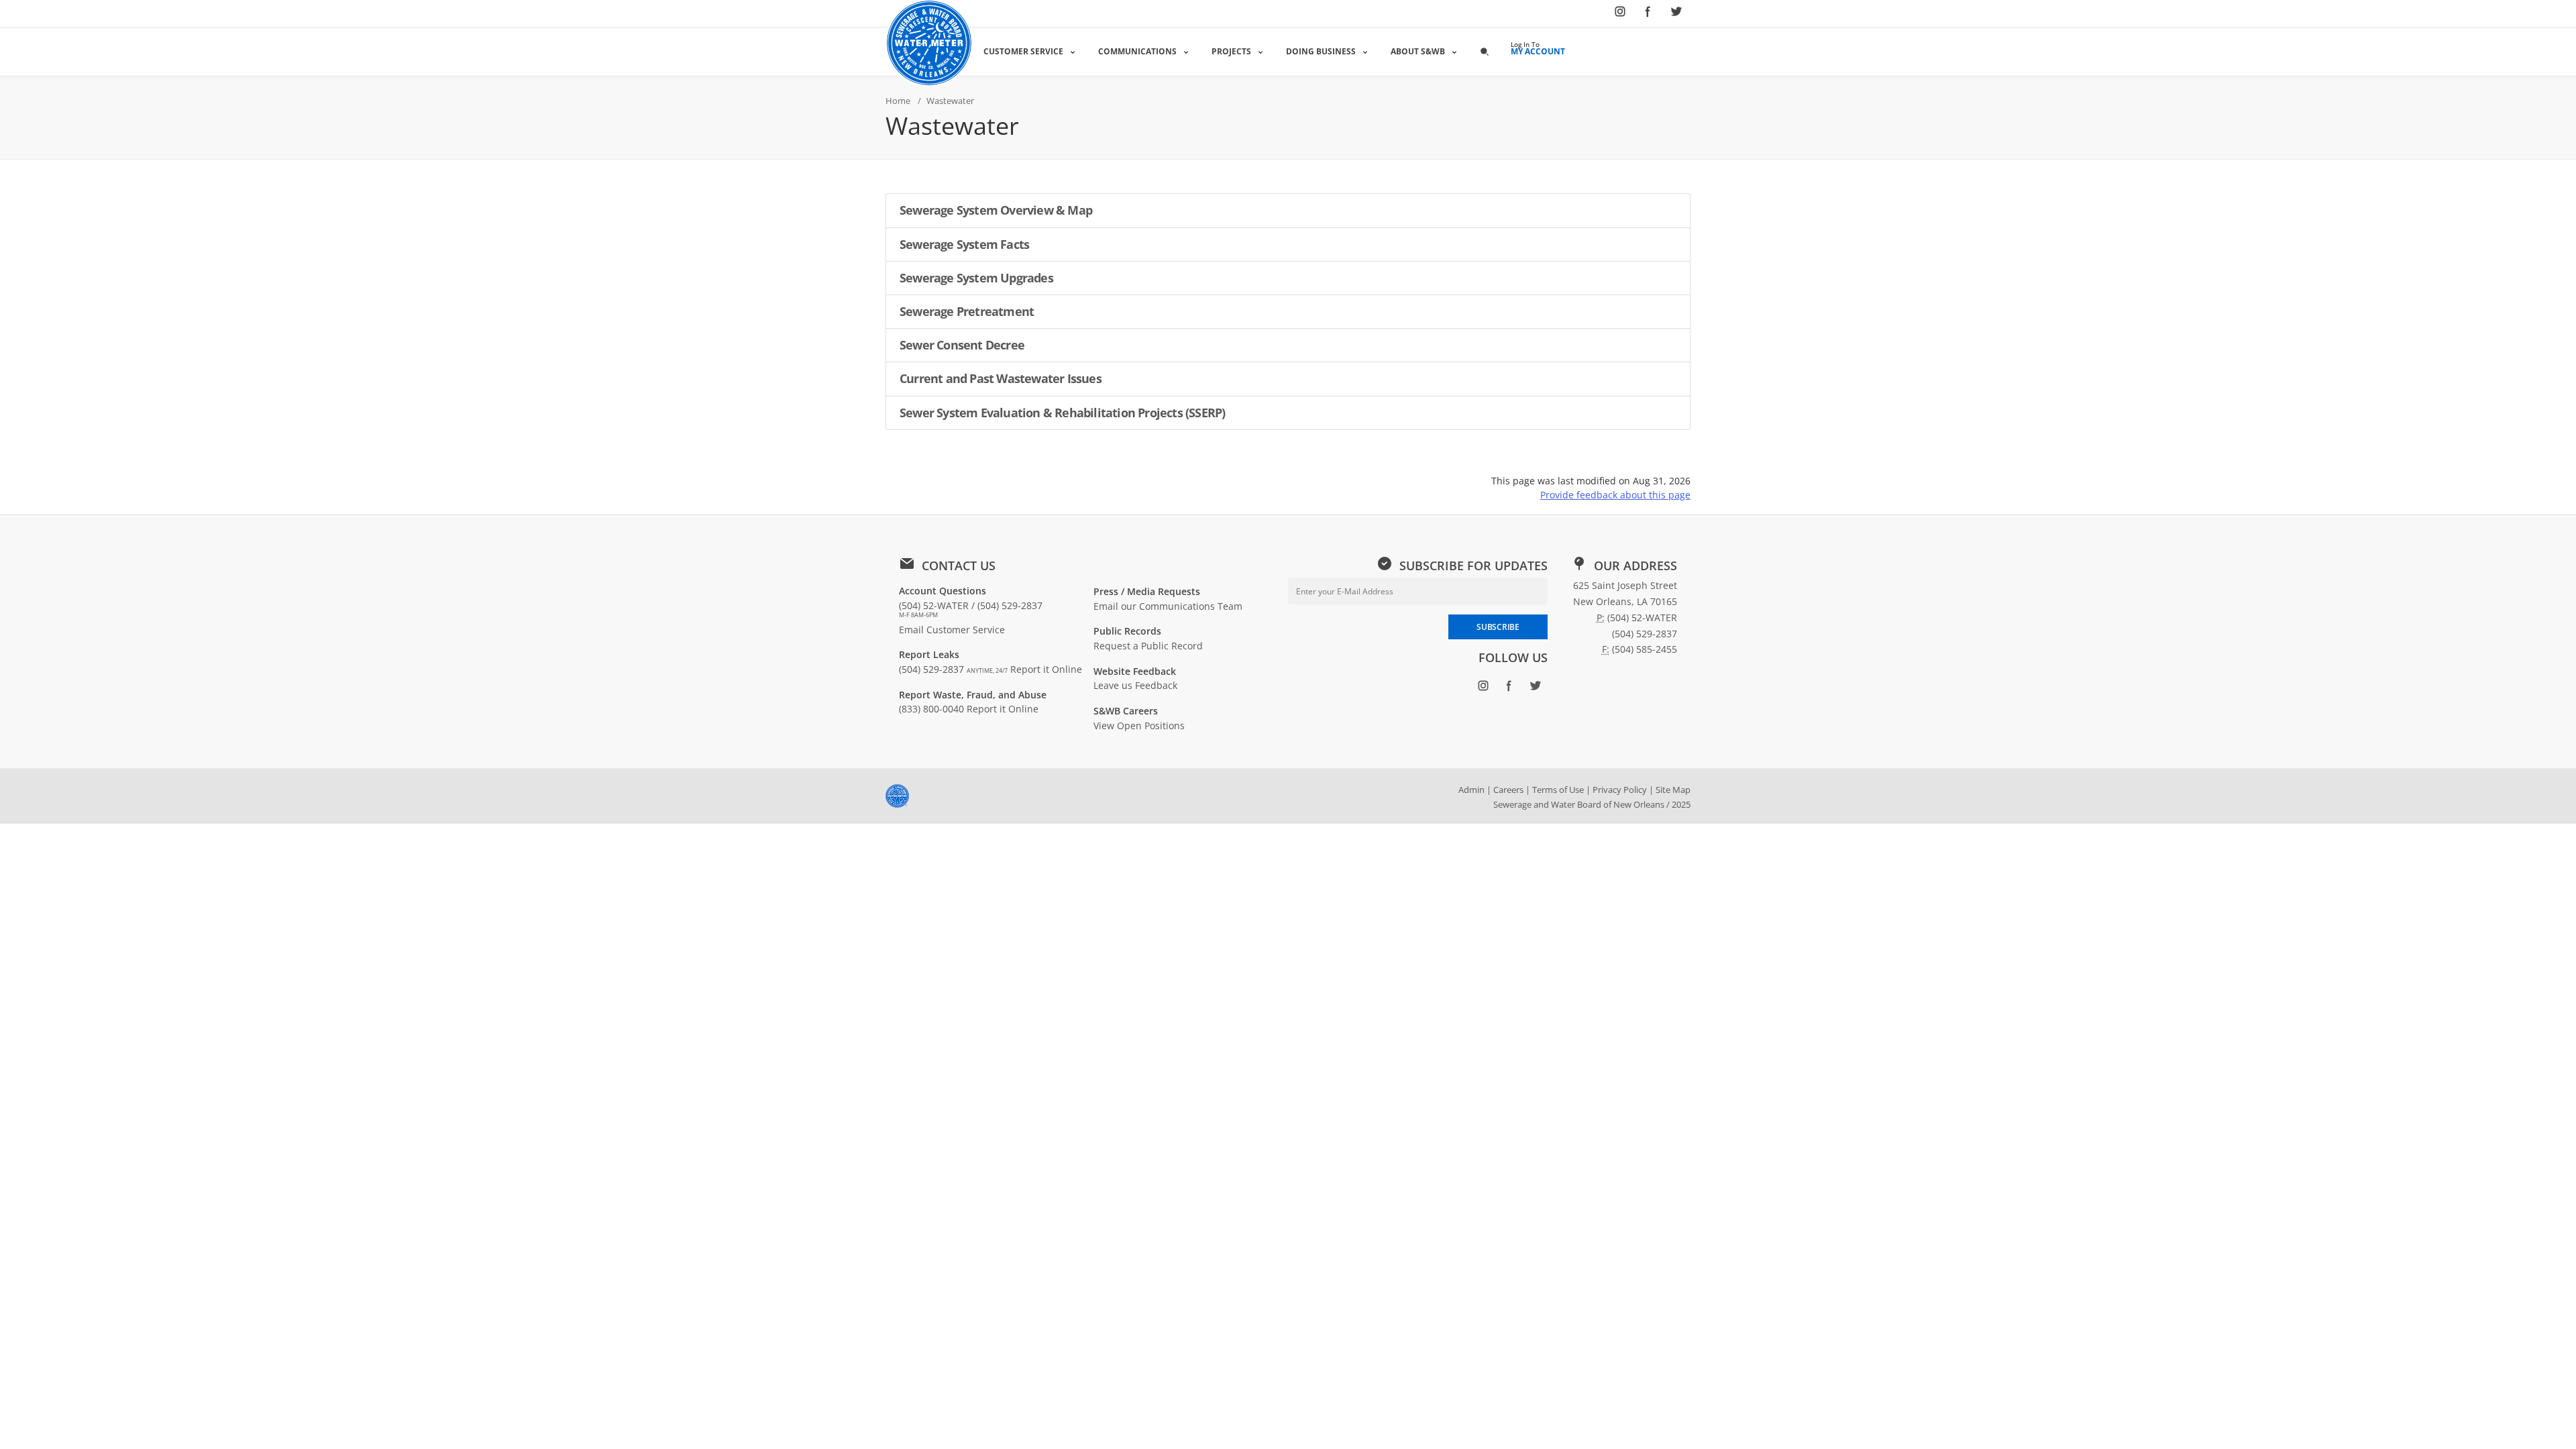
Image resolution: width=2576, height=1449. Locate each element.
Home (898, 101)
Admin (1471, 790)
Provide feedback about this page (1615, 495)
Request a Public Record (1148, 646)
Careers (1508, 790)
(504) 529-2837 (953, 669)
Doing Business (1321, 51)
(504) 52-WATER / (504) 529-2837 (971, 609)
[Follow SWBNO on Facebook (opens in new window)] (1648, 14)
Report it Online (1046, 669)
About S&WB (1418, 51)
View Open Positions (1139, 726)
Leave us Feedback (1135, 685)
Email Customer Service (952, 630)
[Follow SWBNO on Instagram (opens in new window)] (1620, 14)
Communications (1137, 51)
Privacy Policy (1620, 790)
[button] (1485, 51)
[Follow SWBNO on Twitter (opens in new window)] (1676, 14)
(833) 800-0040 (931, 709)
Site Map (1673, 790)
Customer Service (1023, 51)
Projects (1231, 51)
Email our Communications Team (1168, 606)
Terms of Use (1558, 790)
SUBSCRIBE (1498, 627)
